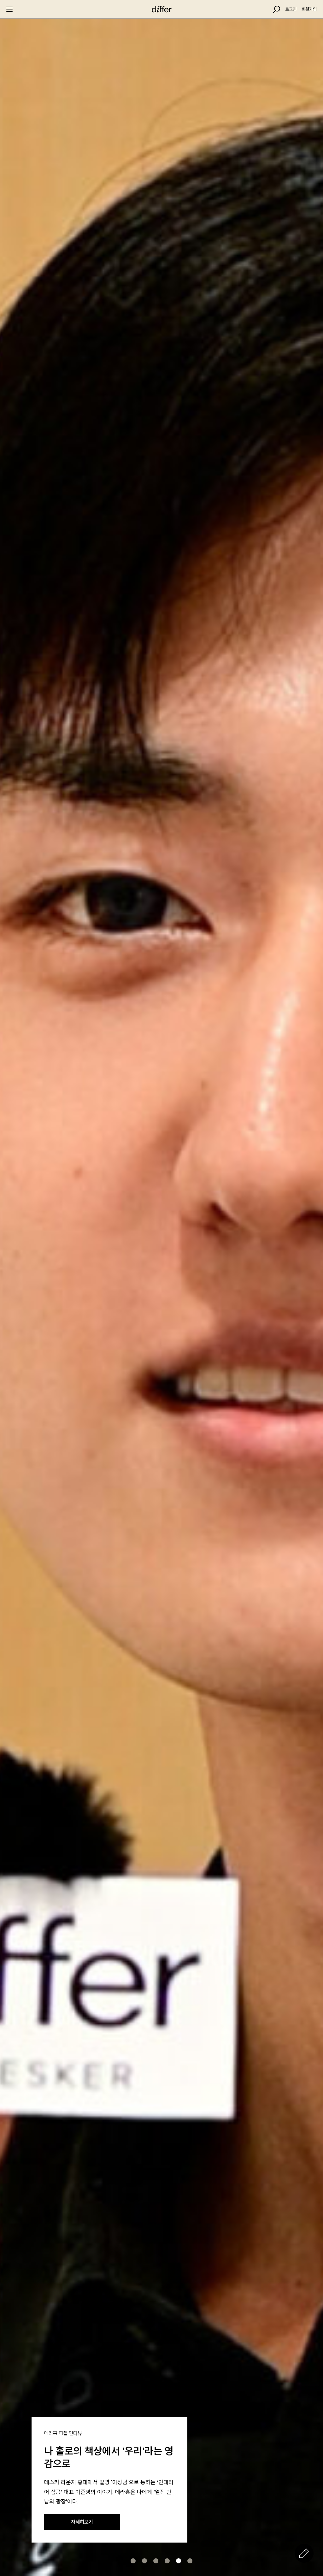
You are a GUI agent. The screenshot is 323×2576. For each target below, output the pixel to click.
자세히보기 (82, 2522)
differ (161, 9)
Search (277, 9)
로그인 (291, 9)
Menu (9, 9)
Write (304, 2553)
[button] (133, 2561)
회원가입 (309, 9)
